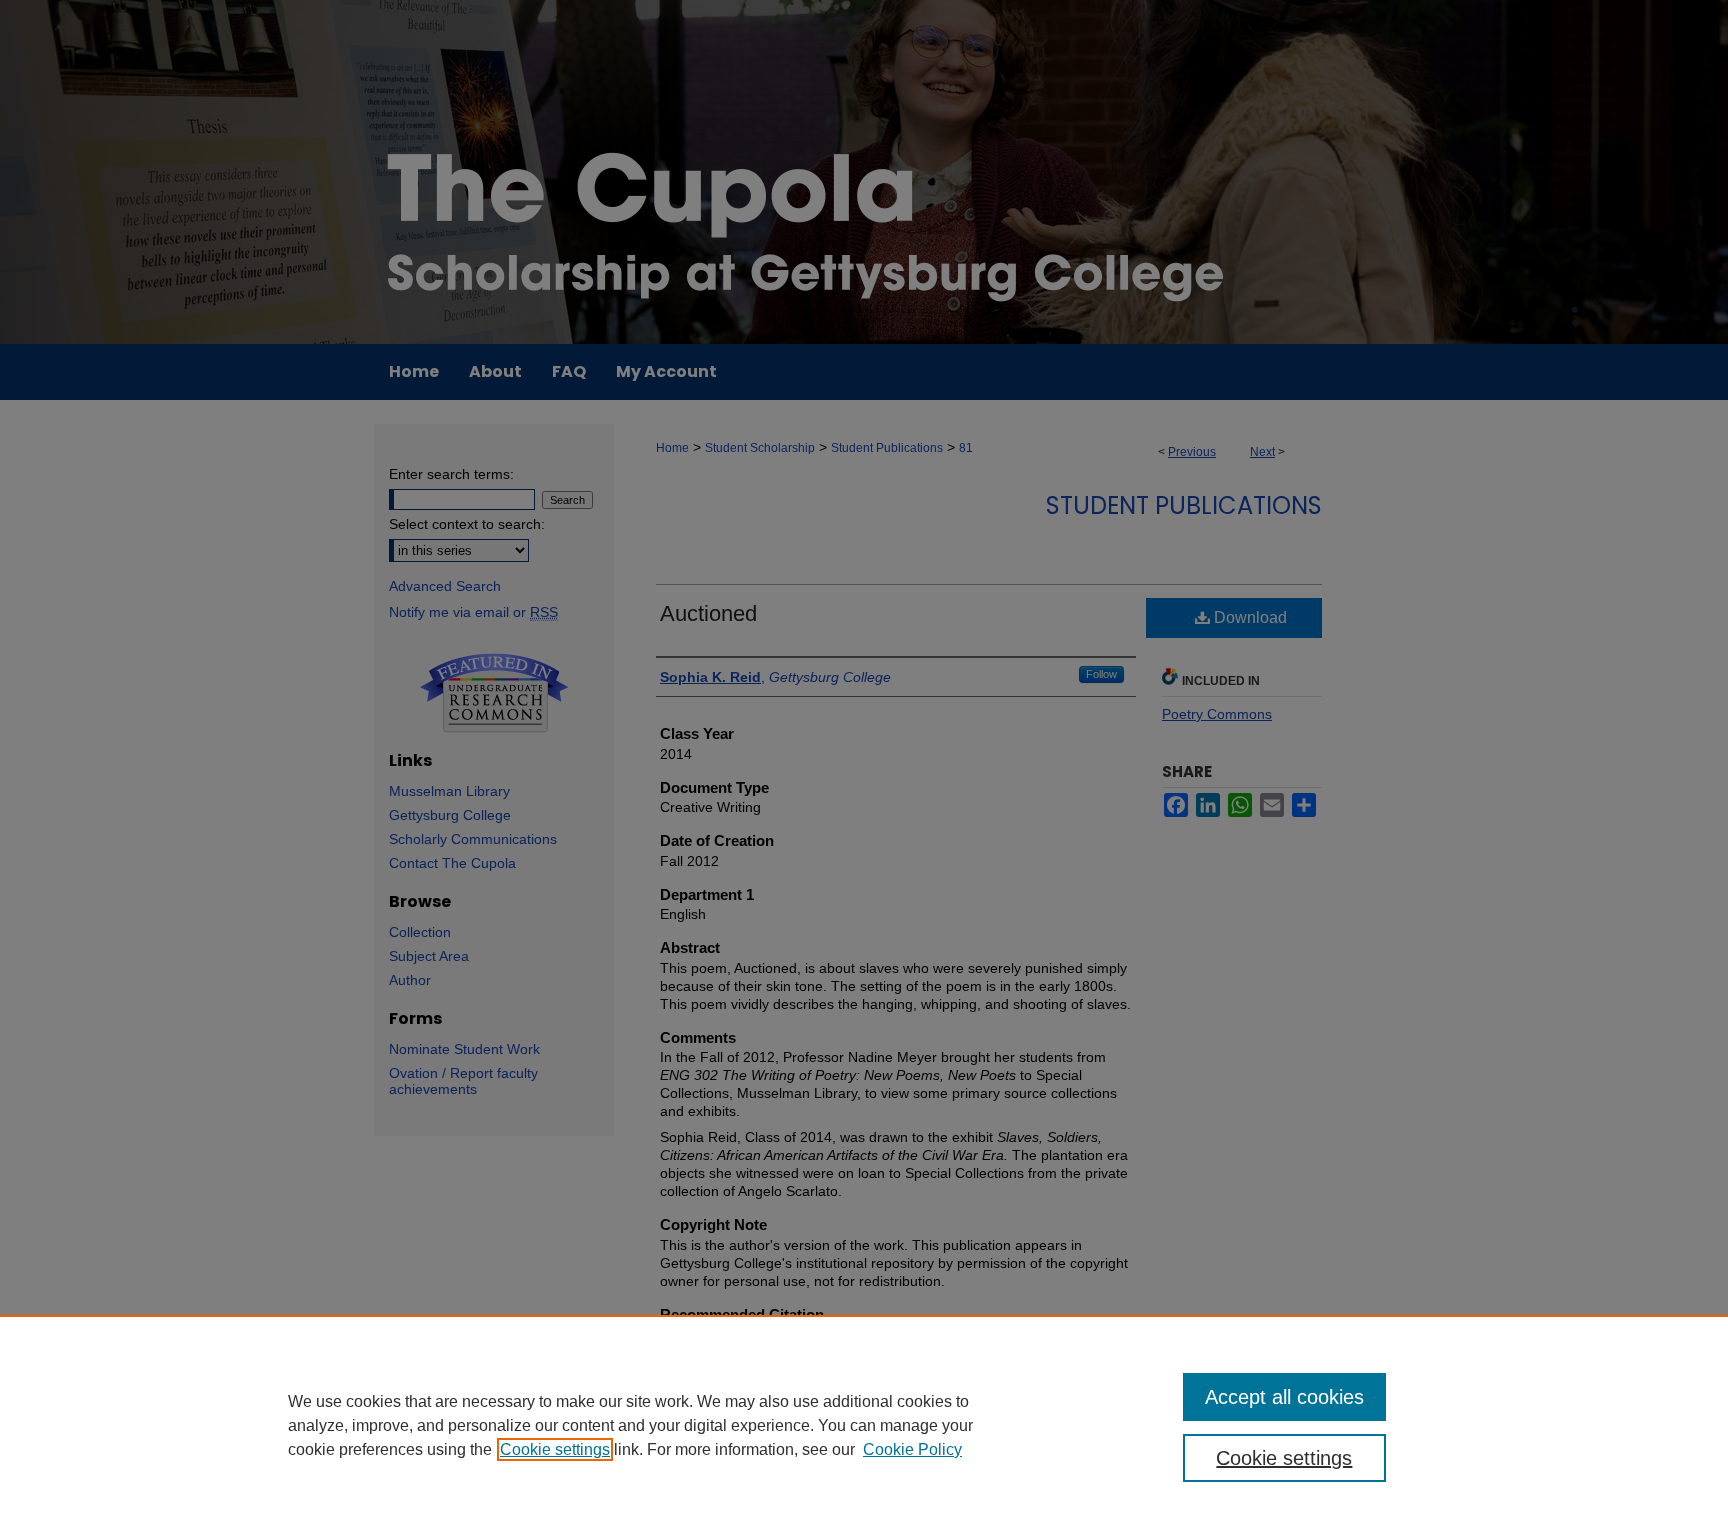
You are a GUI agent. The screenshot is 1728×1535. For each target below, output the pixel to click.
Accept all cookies (1284, 1397)
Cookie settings (555, 1449)
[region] (864, 1425)
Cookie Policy (912, 1449)
